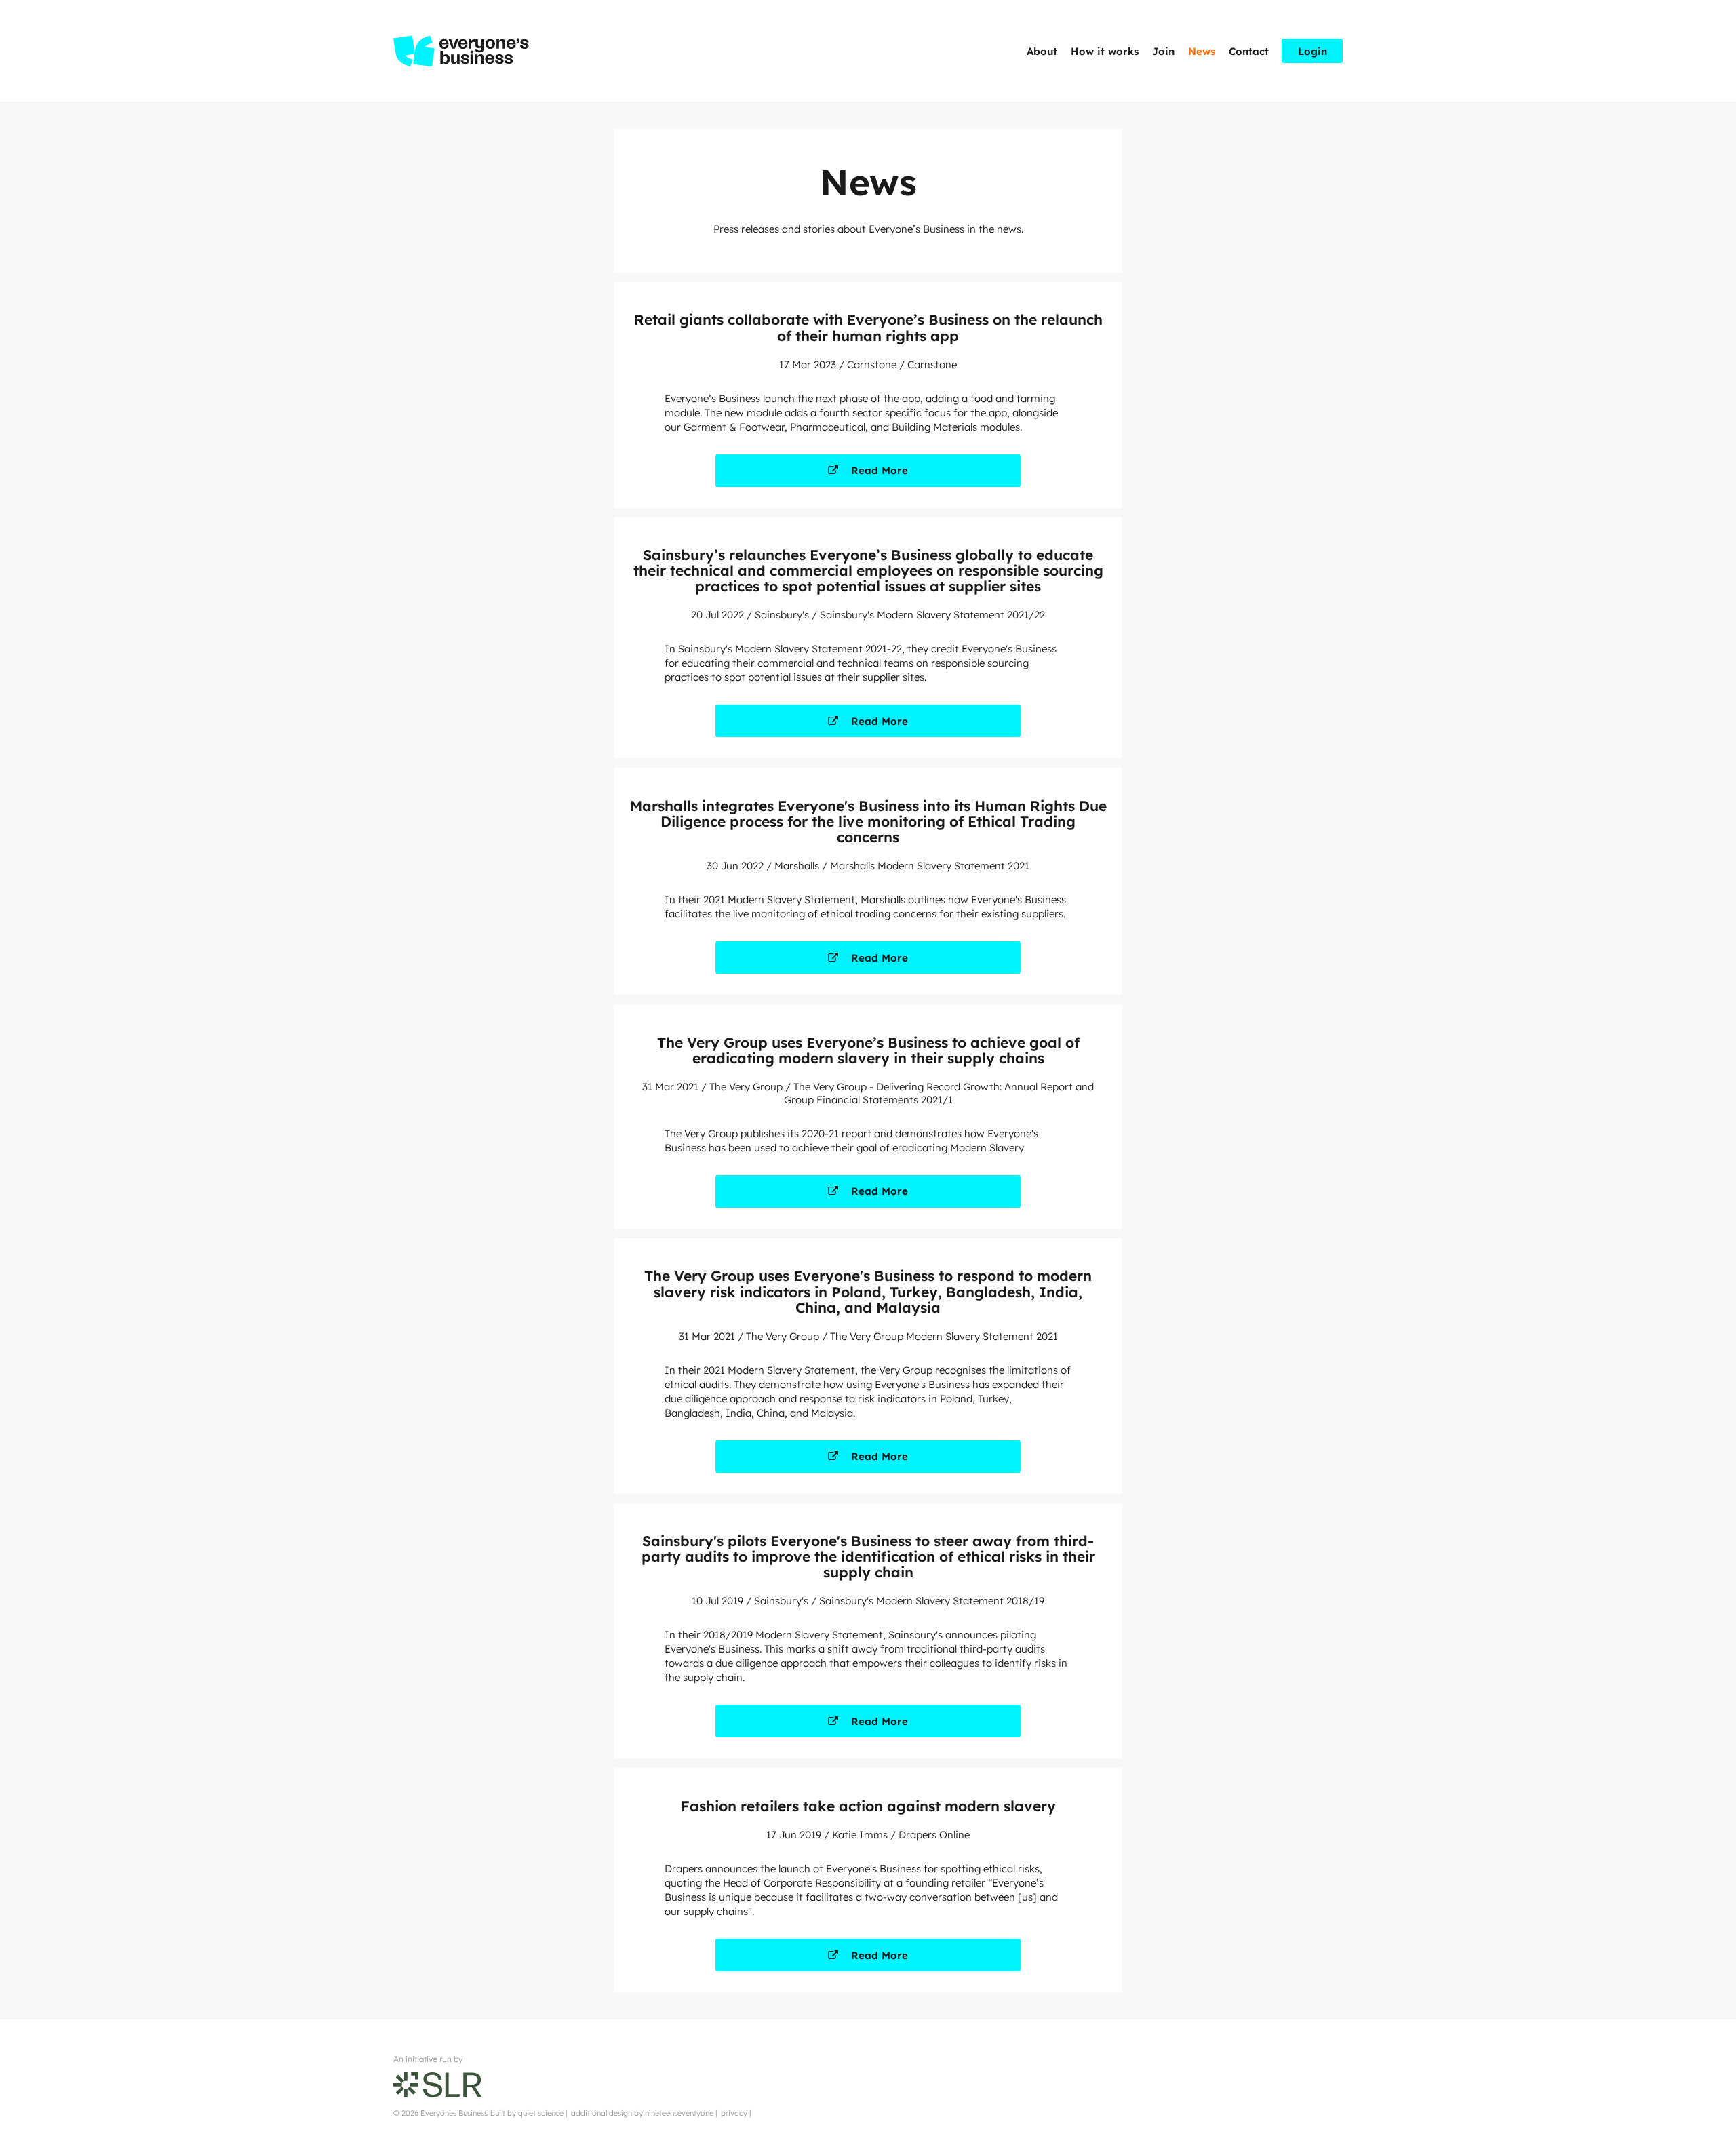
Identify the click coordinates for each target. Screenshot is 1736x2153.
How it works (1105, 51)
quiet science (541, 2113)
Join (1163, 51)
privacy (734, 2113)
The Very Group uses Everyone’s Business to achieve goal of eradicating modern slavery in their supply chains (868, 1050)
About (1042, 51)
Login (1313, 51)
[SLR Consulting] (437, 2083)
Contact (1249, 51)
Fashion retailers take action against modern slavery (868, 1806)
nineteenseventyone (679, 2113)
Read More (880, 470)
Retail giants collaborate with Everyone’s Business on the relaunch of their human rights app (868, 327)
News (1202, 51)
